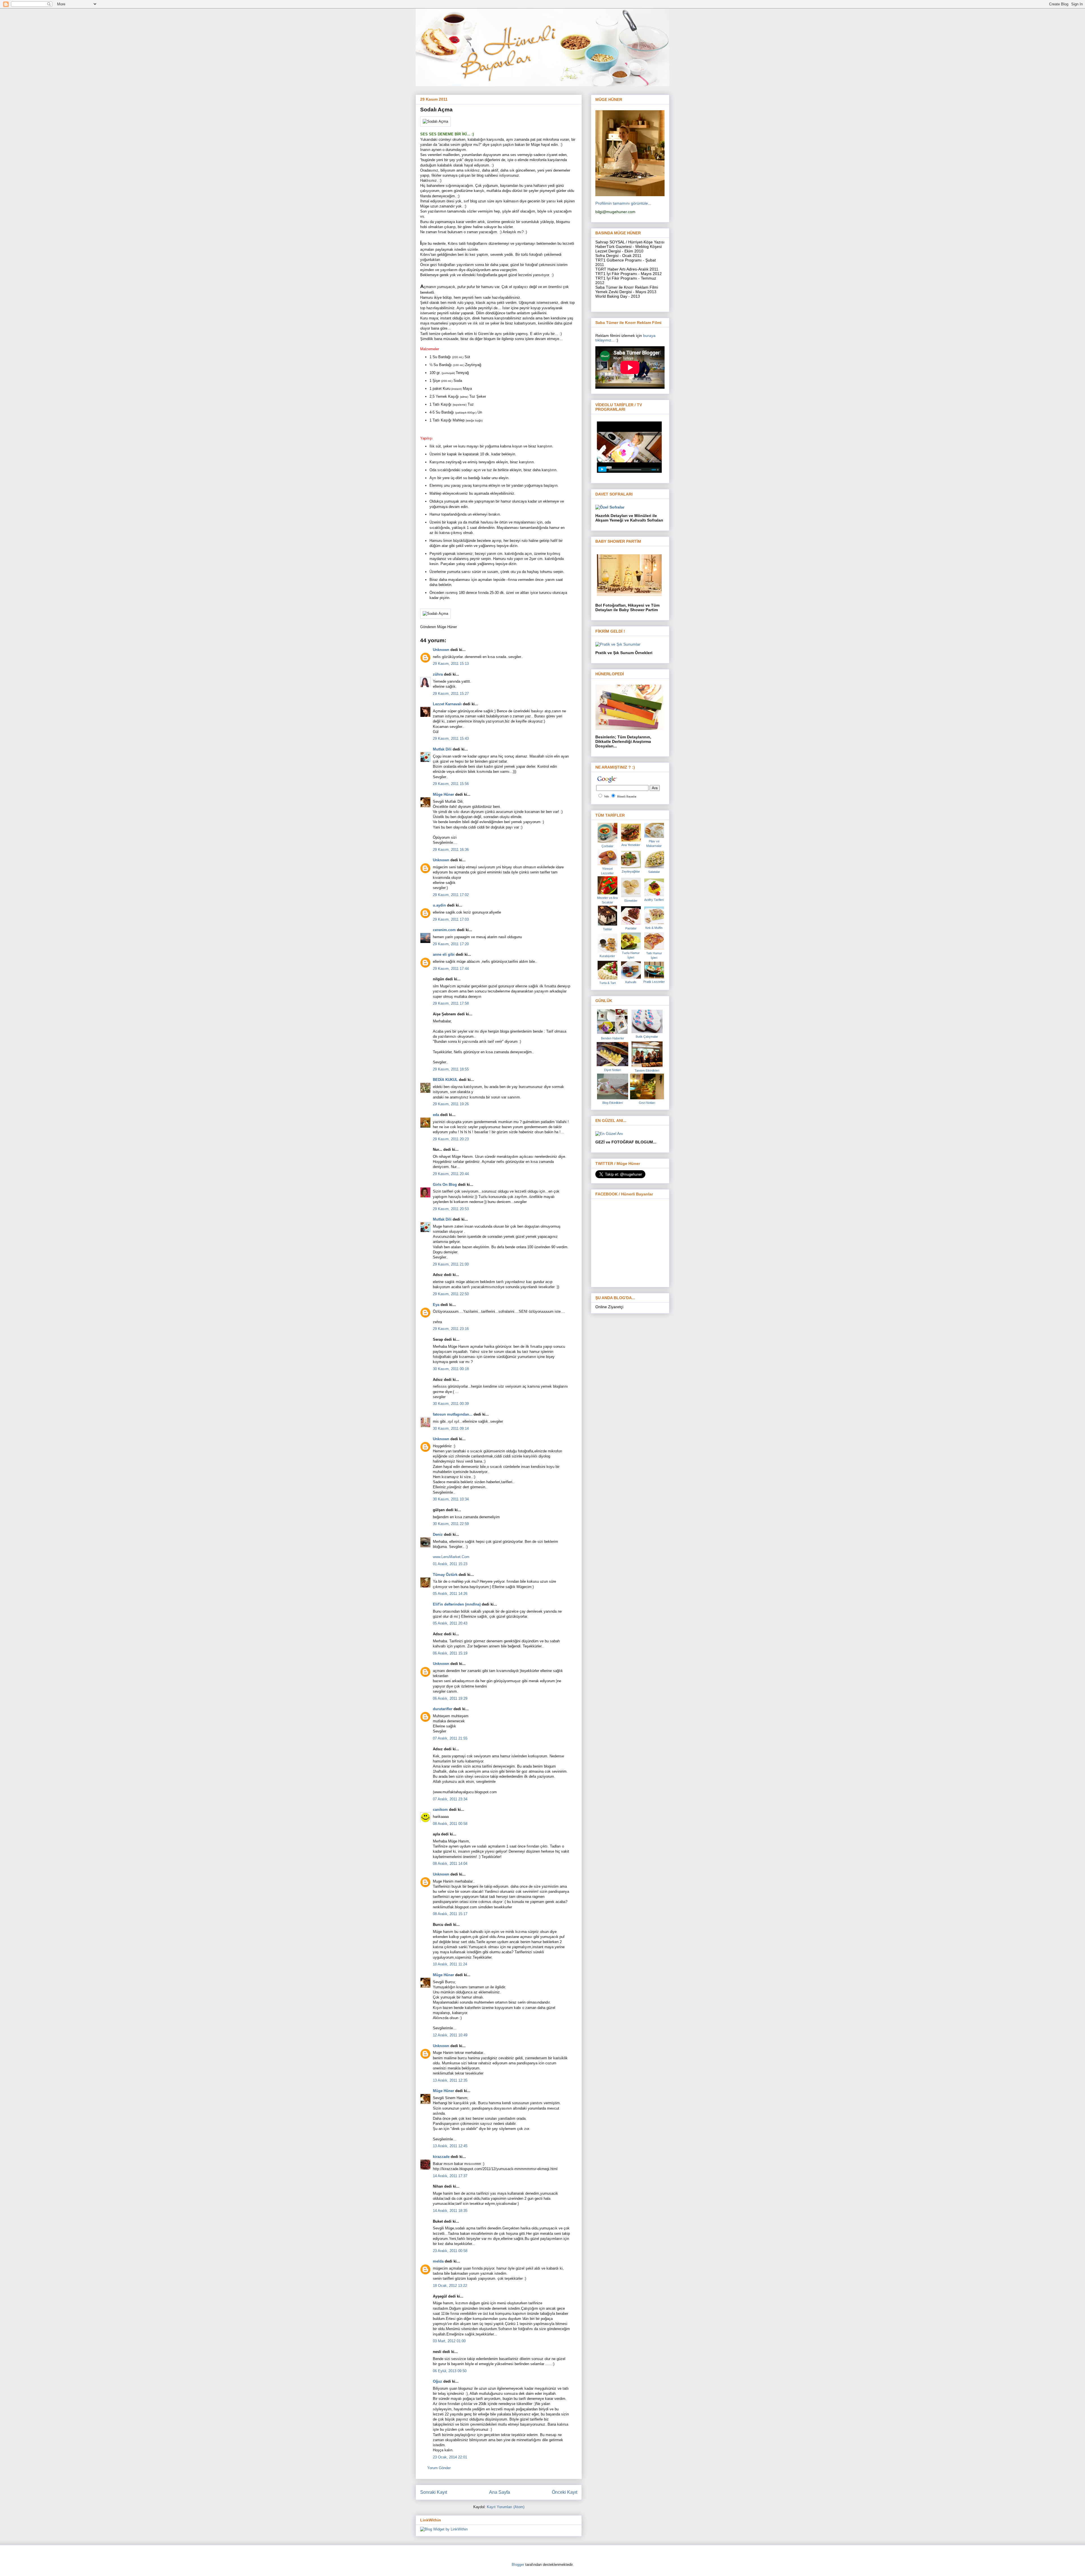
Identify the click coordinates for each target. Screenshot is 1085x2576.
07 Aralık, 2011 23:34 (450, 1799)
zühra (438, 674)
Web (606, 796)
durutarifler (443, 1709)
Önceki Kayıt (565, 2492)
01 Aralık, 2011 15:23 (450, 1564)
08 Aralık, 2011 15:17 (450, 1914)
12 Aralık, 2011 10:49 (450, 2035)
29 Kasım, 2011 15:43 (451, 738)
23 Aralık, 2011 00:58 (450, 2251)
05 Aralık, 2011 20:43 (450, 1623)
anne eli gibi (444, 954)
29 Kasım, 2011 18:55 (451, 1069)
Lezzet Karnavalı (447, 704)
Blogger (518, 2565)
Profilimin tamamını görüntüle (622, 203)
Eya (436, 1305)
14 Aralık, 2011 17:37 (450, 2176)
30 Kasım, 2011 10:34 (451, 1499)
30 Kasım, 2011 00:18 (451, 1369)
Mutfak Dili (442, 749)
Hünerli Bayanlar (627, 796)
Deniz (438, 1534)
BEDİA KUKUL (445, 1080)
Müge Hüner (443, 794)
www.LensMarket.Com (451, 1557)
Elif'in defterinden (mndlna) (457, 1604)
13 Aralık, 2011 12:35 (450, 2080)
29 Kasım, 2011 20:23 (451, 1139)
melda (438, 2261)
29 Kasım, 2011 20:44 (451, 1174)
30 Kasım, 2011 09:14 (451, 1428)
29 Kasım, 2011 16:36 (451, 850)
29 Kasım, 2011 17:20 (451, 944)
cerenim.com (444, 930)
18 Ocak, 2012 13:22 (450, 2286)
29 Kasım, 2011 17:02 (451, 895)
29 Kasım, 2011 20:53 (451, 1209)
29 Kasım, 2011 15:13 (451, 664)
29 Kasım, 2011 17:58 (451, 1003)
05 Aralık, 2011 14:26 (450, 1594)
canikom (440, 1810)
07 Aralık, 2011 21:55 (450, 1738)
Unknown (441, 650)
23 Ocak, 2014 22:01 (450, 2457)
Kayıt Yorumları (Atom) (506, 2507)
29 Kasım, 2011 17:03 (451, 919)
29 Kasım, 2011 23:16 (451, 1329)
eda (436, 1115)
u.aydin (439, 905)
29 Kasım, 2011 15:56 (451, 784)
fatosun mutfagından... (453, 1414)
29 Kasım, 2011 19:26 (451, 1104)
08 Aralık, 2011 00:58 (450, 1824)
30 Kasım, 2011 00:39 (451, 1404)
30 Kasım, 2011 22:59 (451, 1524)
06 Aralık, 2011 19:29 (450, 1698)
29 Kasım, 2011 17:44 (451, 969)
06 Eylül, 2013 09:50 (450, 2371)
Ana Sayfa (500, 2492)
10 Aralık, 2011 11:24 (450, 1964)
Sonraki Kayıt (434, 2492)
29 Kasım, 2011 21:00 (451, 1264)
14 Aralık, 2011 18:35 (450, 2211)
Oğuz (438, 2381)
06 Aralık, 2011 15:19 (450, 1653)
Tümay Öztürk (445, 1575)
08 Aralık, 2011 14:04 (450, 1864)
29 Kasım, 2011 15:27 (451, 694)
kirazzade (441, 2157)
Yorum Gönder (439, 2468)
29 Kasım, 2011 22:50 (451, 1294)
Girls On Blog (445, 1185)
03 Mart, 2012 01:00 (449, 2341)
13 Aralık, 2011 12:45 (450, 2146)
